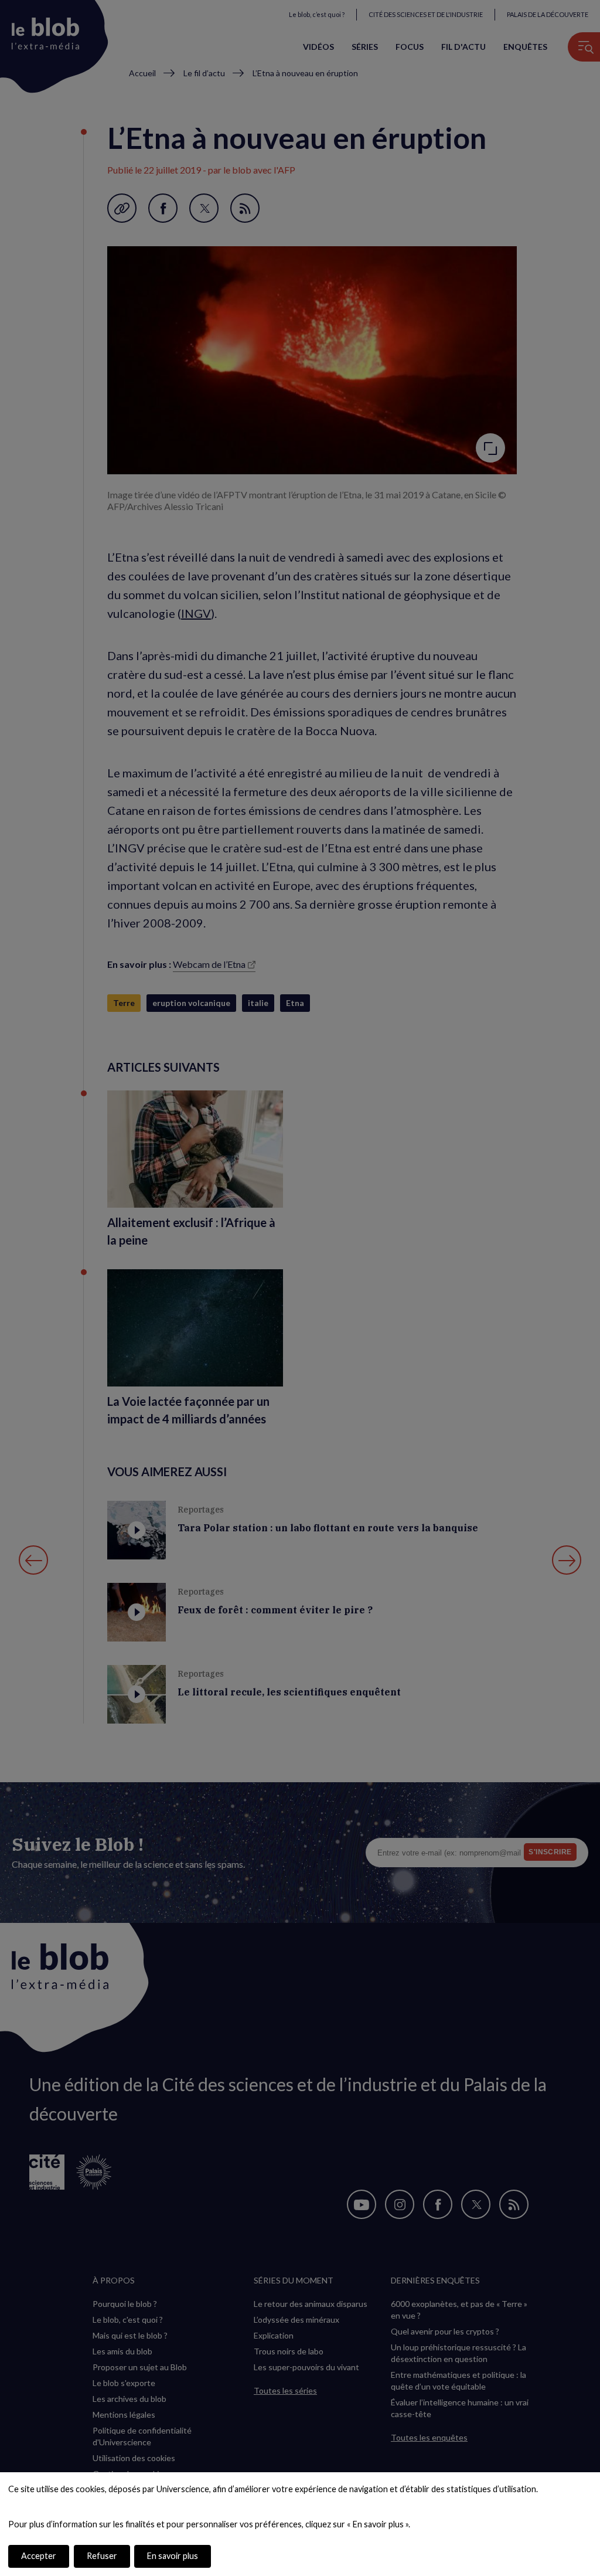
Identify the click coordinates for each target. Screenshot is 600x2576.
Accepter (39, 2556)
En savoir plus (173, 2556)
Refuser (102, 2556)
